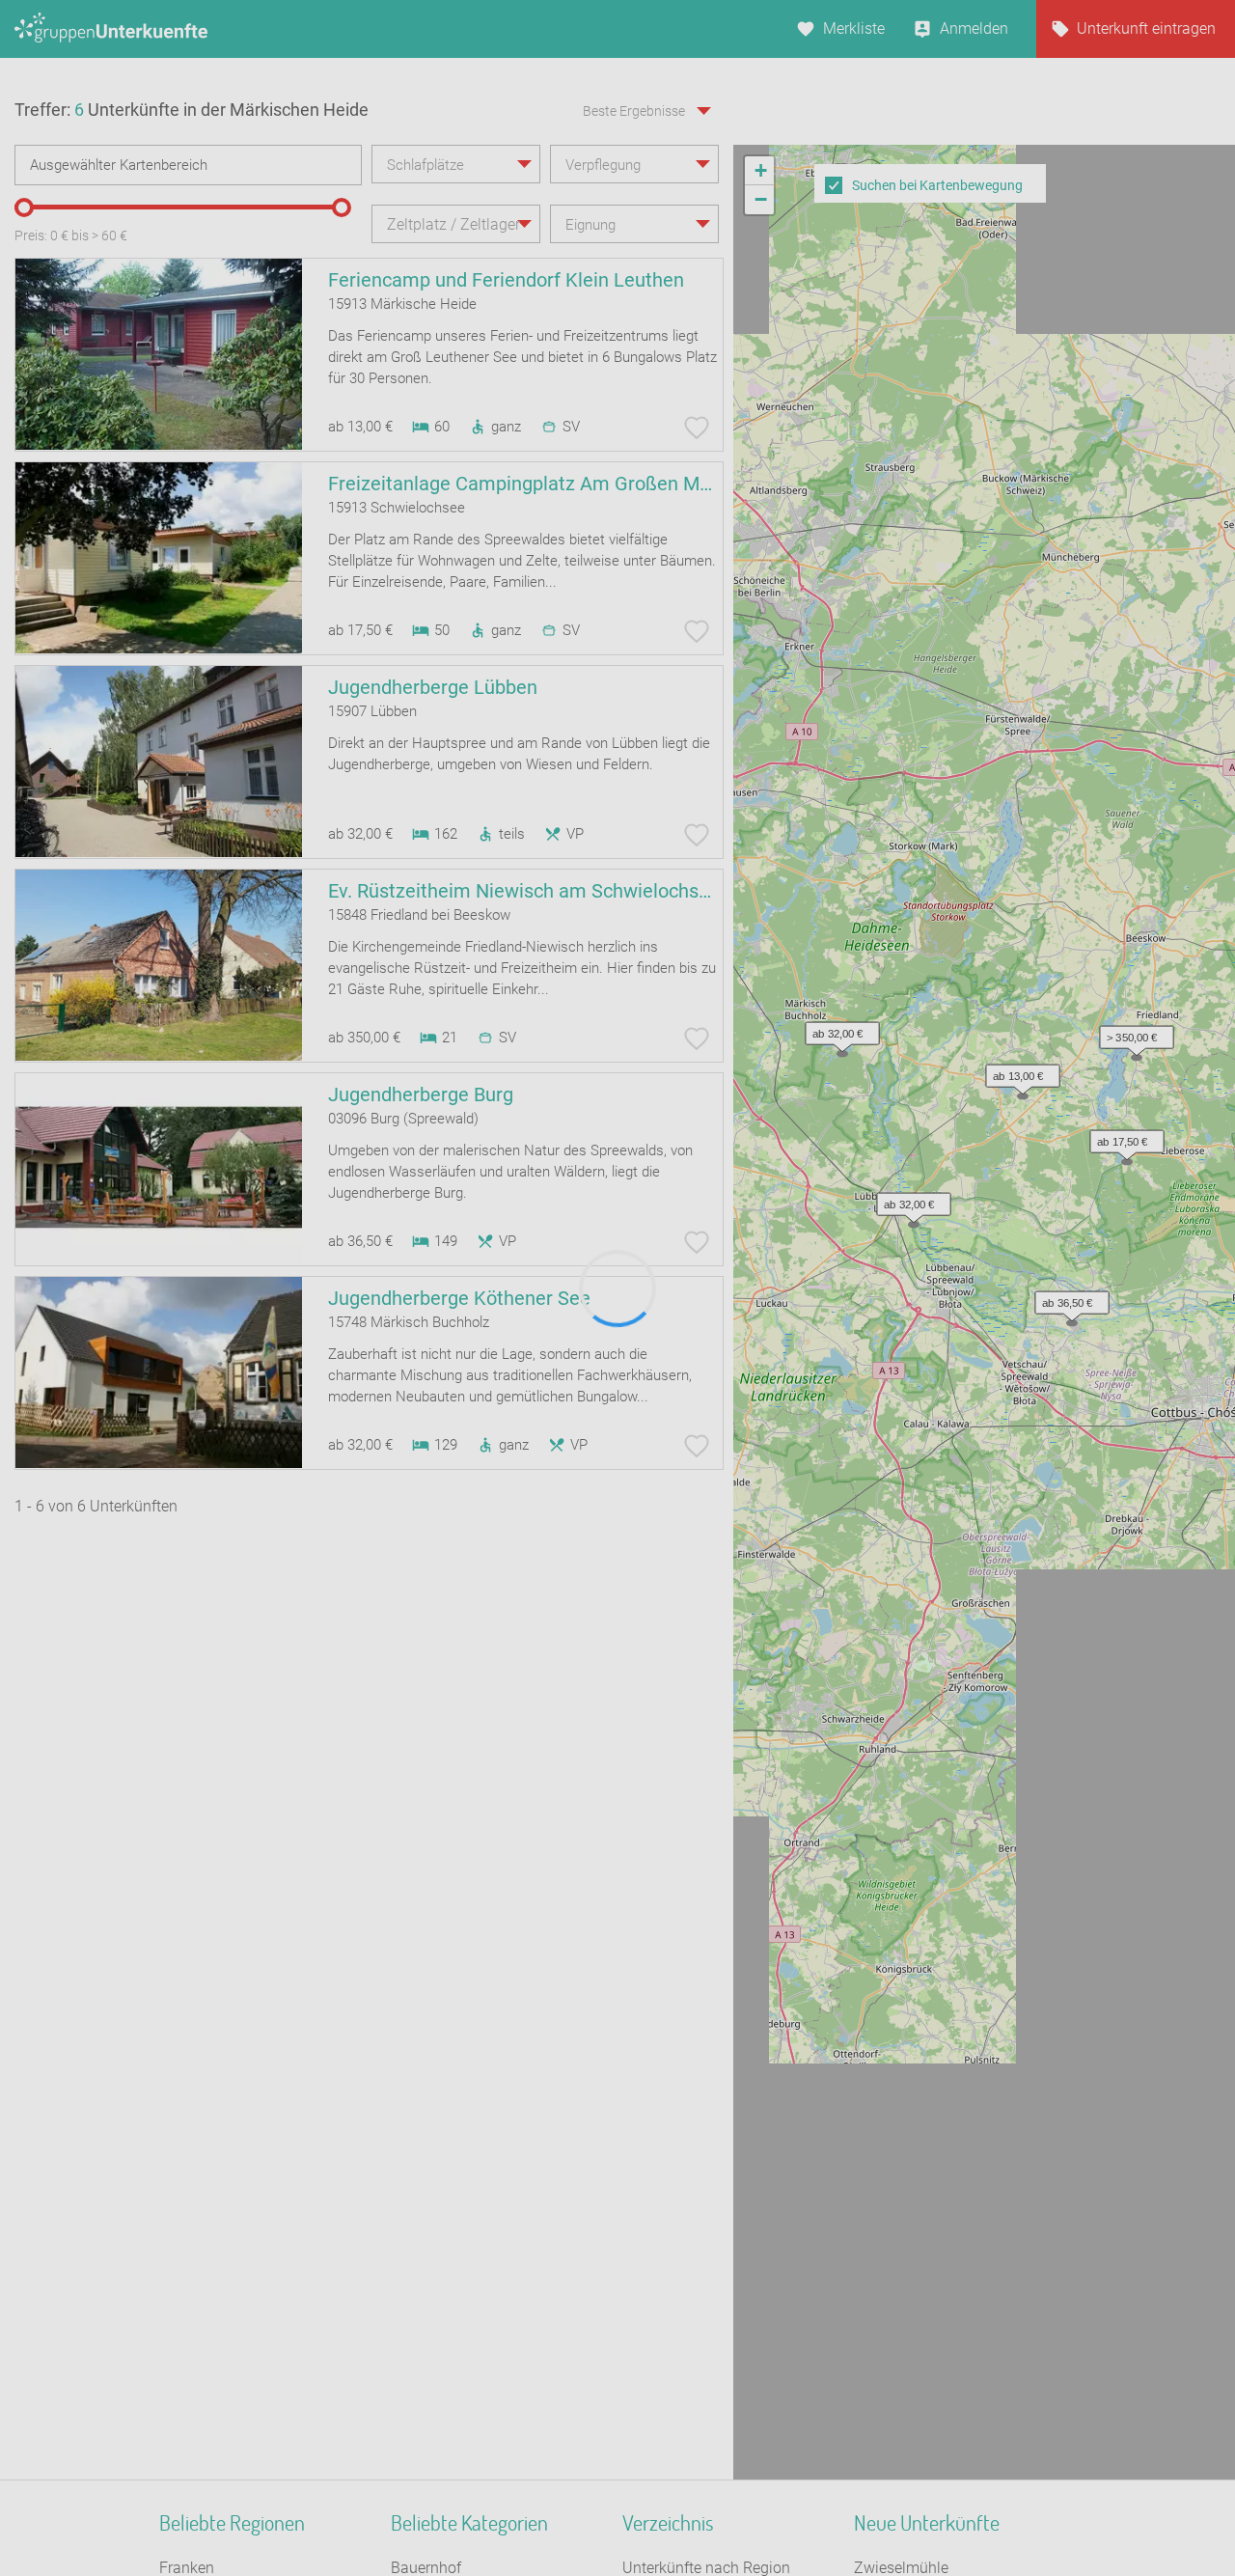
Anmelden (974, 28)
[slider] (24, 208)
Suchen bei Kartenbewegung (937, 185)
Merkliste (854, 28)
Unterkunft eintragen (1146, 28)
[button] (947, 826)
